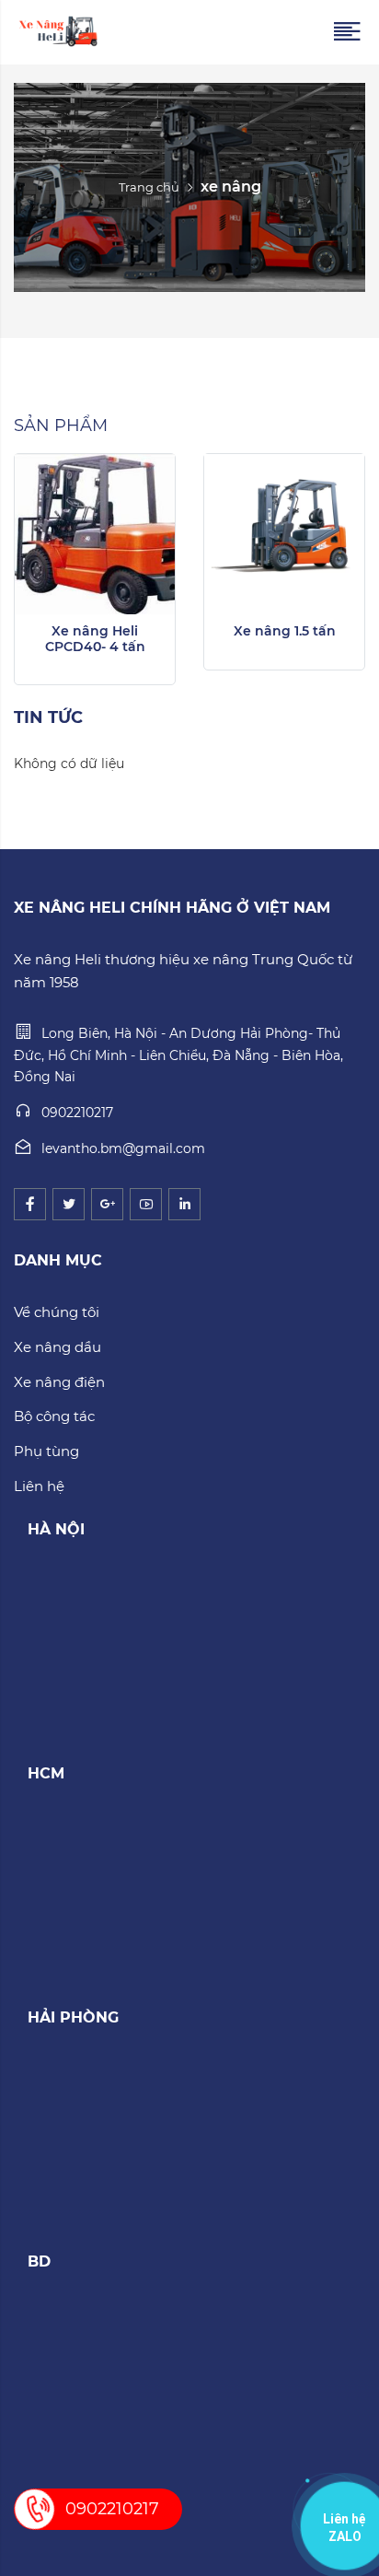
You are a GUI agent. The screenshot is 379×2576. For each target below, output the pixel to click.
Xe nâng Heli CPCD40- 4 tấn (95, 639)
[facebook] (30, 1204)
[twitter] (69, 1204)
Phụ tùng (46, 1451)
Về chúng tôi (57, 1312)
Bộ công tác (54, 1416)
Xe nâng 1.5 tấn (285, 631)
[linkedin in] (184, 1204)
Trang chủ (149, 187)
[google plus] (107, 1204)
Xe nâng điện (59, 1382)
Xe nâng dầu (57, 1347)
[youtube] (146, 1204)
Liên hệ (39, 1486)
